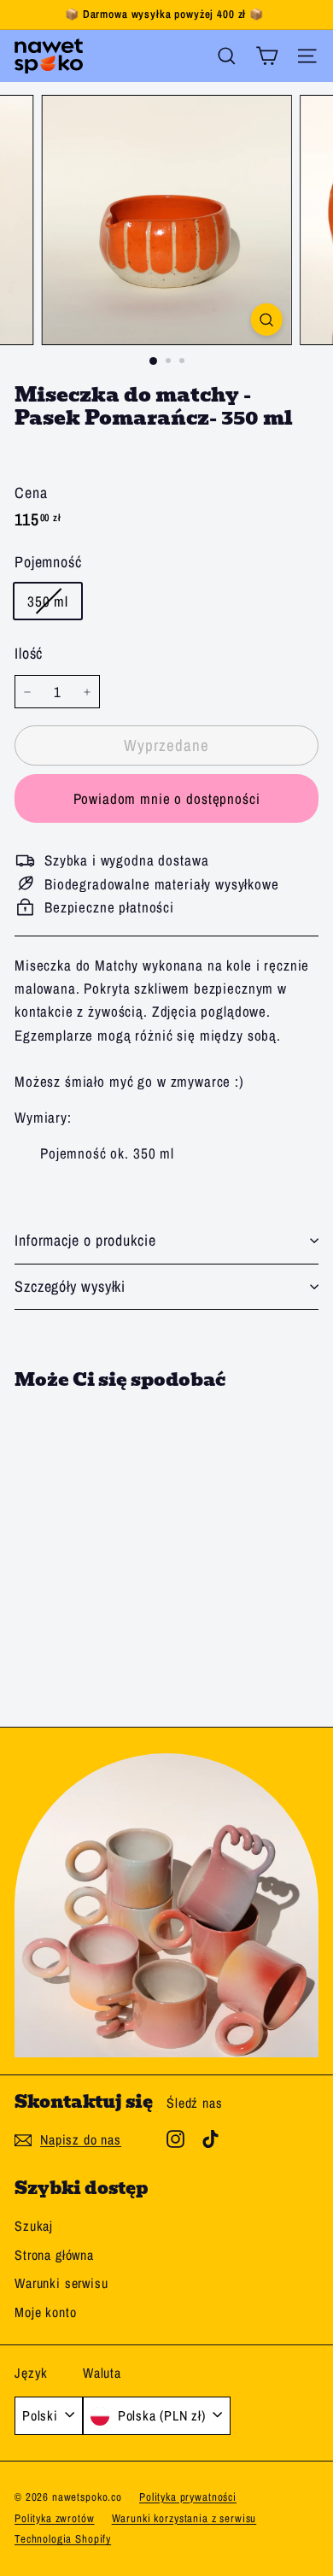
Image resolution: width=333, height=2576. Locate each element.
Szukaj (34, 2226)
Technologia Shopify (63, 2539)
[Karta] (267, 56)
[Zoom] (266, 320)
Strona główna (54, 2255)
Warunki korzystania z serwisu (184, 2518)
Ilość (29, 653)
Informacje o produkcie (85, 1240)
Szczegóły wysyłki (70, 1286)
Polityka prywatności (188, 2497)
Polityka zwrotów (55, 2518)
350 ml (54, 604)
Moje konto (46, 2312)
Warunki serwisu (61, 2283)
